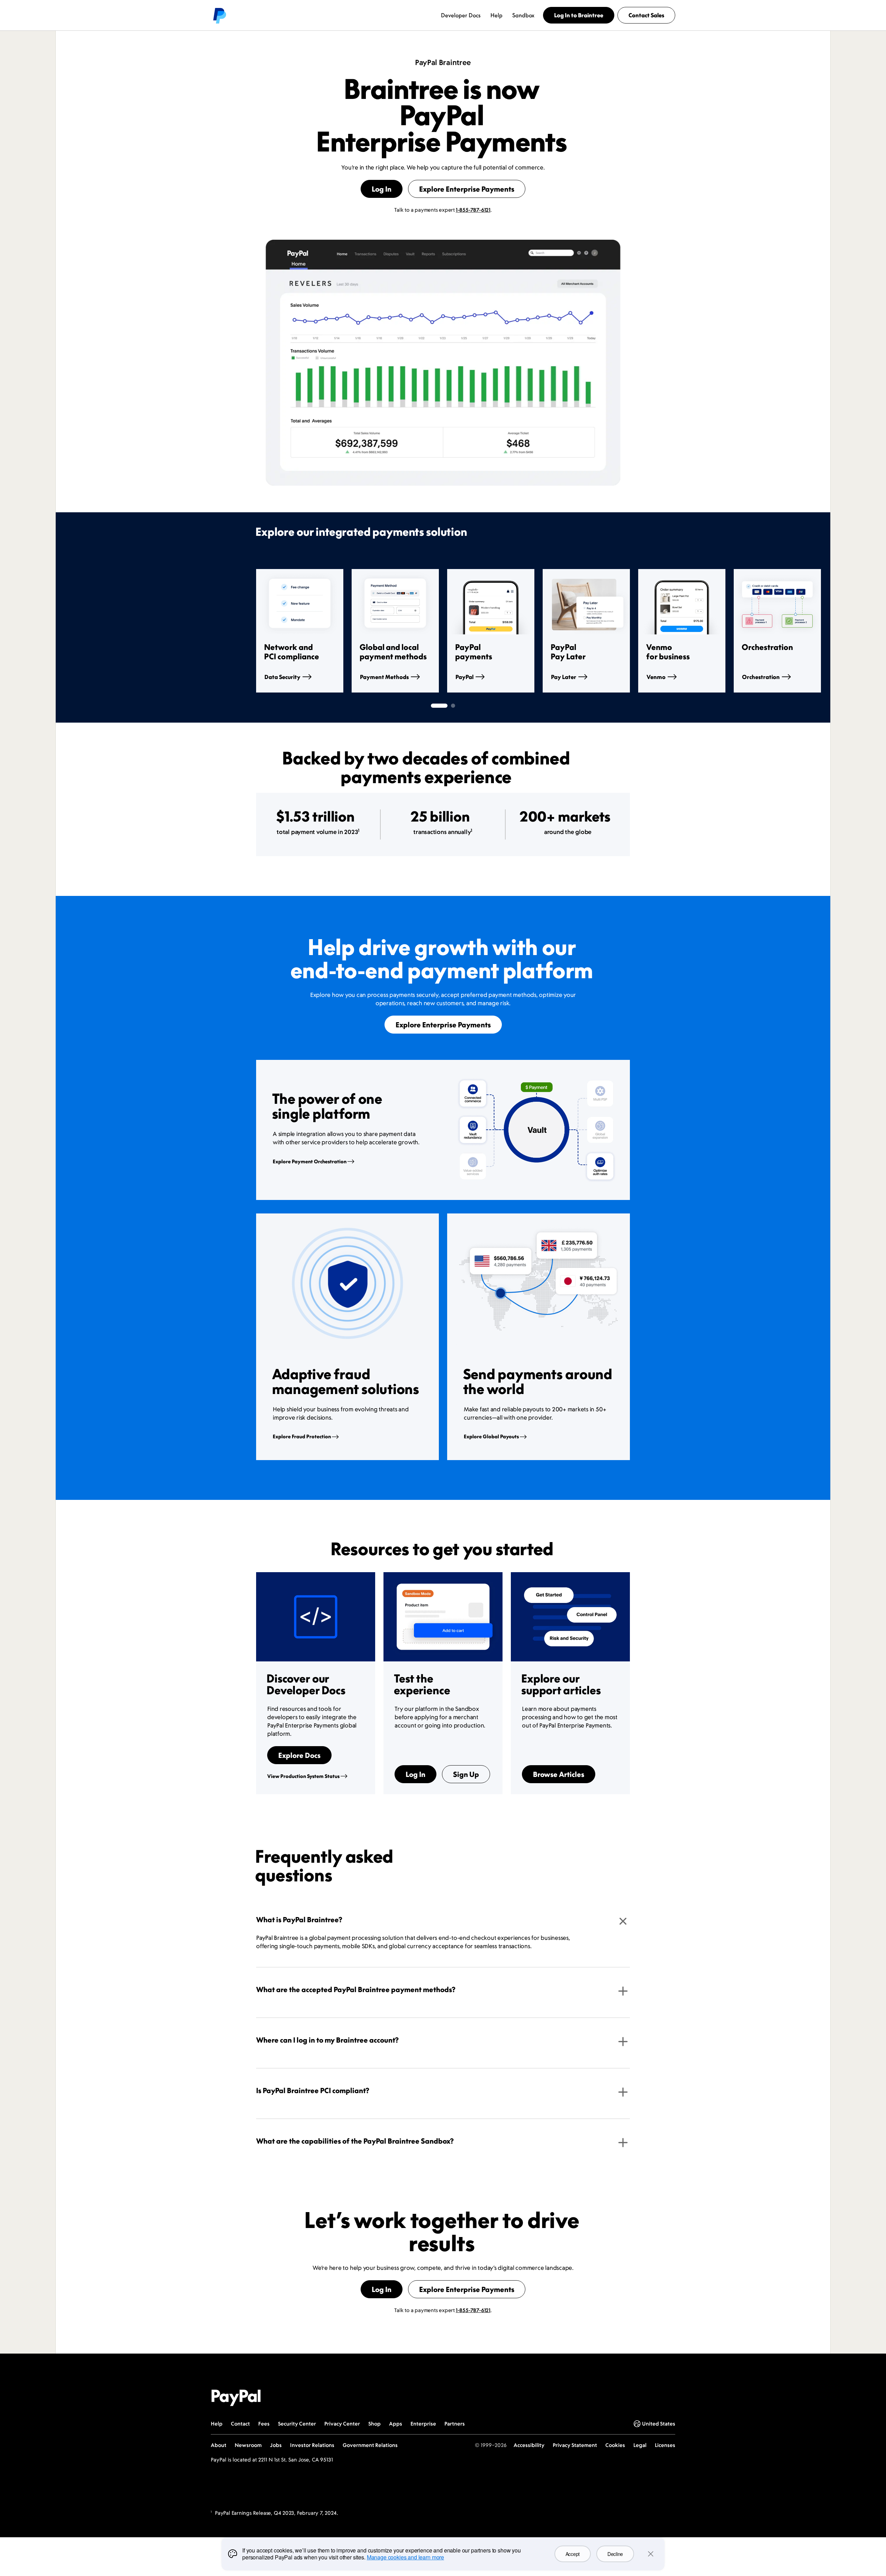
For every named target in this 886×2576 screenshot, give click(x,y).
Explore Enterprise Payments (467, 189)
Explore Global (491, 1436)
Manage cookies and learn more (405, 2557)
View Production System (303, 1776)
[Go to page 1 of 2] (439, 706)
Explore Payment (310, 1161)
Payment (384, 677)
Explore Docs (299, 1755)
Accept (573, 2554)
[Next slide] (630, 631)
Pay (564, 677)
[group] (300, 631)
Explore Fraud (302, 1436)
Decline (615, 2554)
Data (282, 677)
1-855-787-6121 (473, 210)
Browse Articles (559, 1774)
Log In (382, 189)
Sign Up (466, 1774)
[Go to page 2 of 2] (453, 706)
